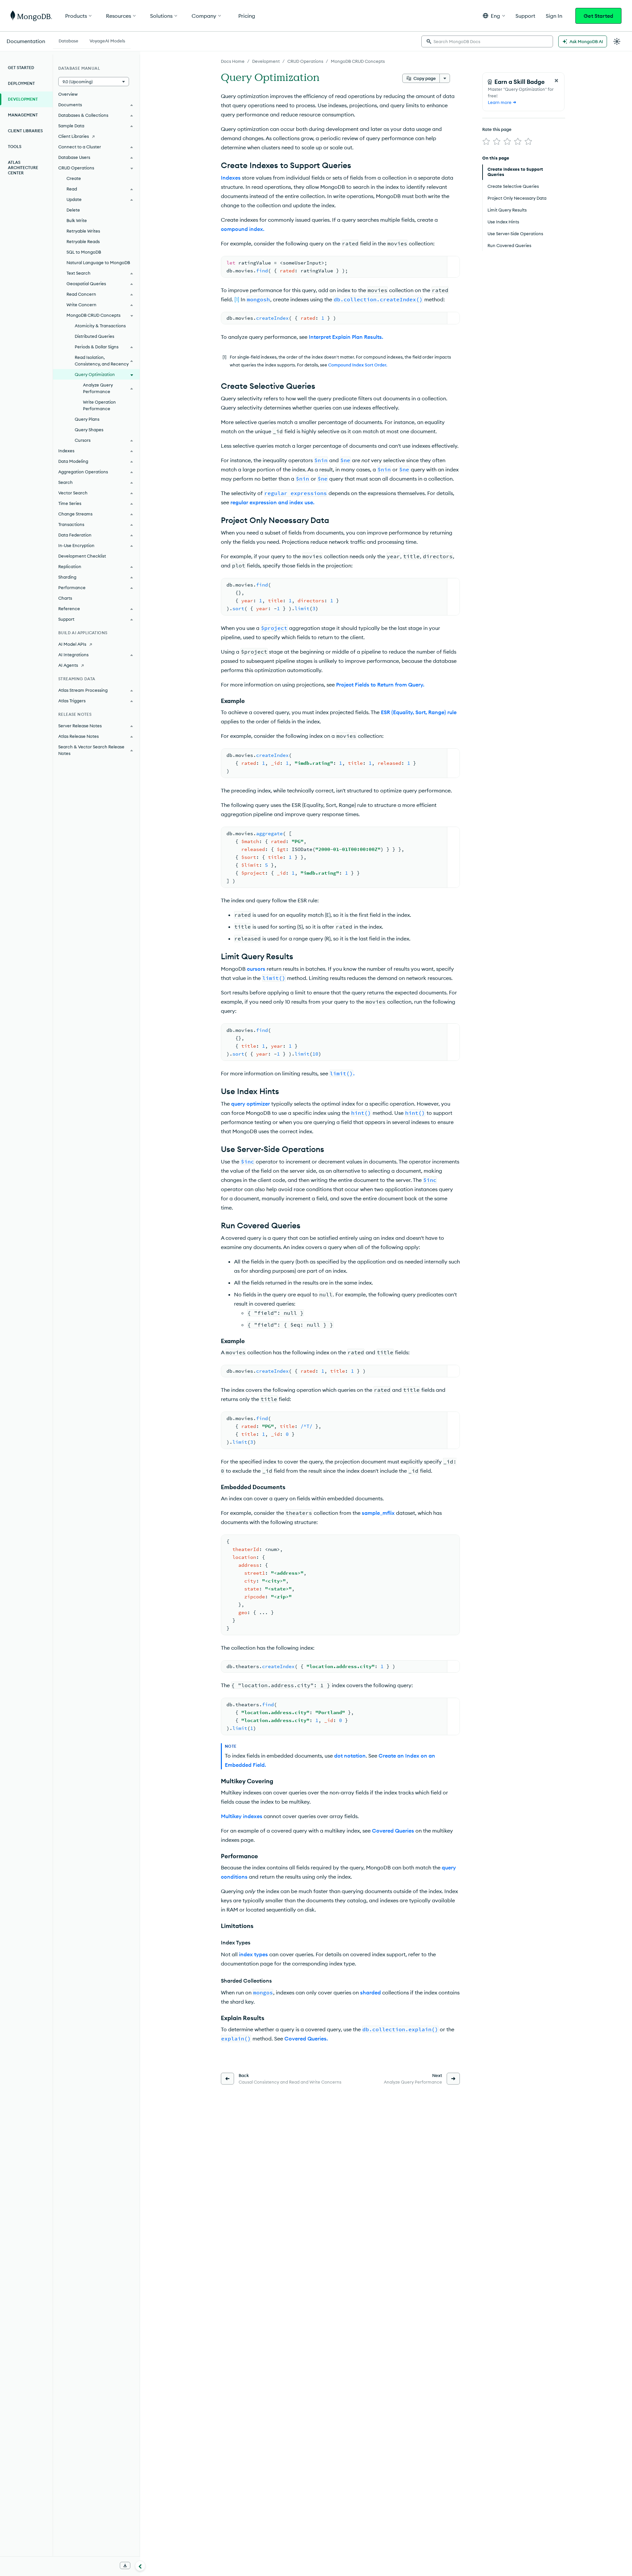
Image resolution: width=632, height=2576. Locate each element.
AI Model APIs (72, 644)
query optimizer (250, 1104)
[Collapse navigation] (140, 2566)
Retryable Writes (83, 231)
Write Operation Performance (99, 405)
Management (23, 115)
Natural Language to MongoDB (98, 263)
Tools (15, 147)
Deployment (21, 83)
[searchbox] (487, 41)
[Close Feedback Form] (556, 81)
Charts (65, 598)
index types (253, 1954)
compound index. (243, 229)
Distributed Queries (94, 336)
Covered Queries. (306, 2038)
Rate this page (497, 129)
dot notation (350, 1756)
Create (74, 178)
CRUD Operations (305, 61)
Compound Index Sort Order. (358, 365)
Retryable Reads (83, 241)
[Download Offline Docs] (125, 2565)
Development (266, 61)
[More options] (445, 78)
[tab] (68, 40)
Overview (68, 94)
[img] (486, 141)
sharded (370, 1992)
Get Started (598, 16)
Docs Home (233, 61)
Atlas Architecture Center (23, 168)
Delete (73, 210)
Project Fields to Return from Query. (380, 685)
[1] (237, 299)
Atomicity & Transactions (100, 326)
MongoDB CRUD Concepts (358, 61)
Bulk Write (77, 220)
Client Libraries (25, 131)
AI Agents (68, 665)
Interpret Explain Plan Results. (346, 337)
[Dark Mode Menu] (617, 41)
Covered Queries (393, 1831)
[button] (494, 16)
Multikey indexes (242, 1816)
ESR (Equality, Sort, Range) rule (419, 712)
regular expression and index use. (272, 502)
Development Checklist (82, 556)
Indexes (231, 178)
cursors (256, 969)
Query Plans (87, 419)
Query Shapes (89, 430)
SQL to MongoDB (84, 252)
